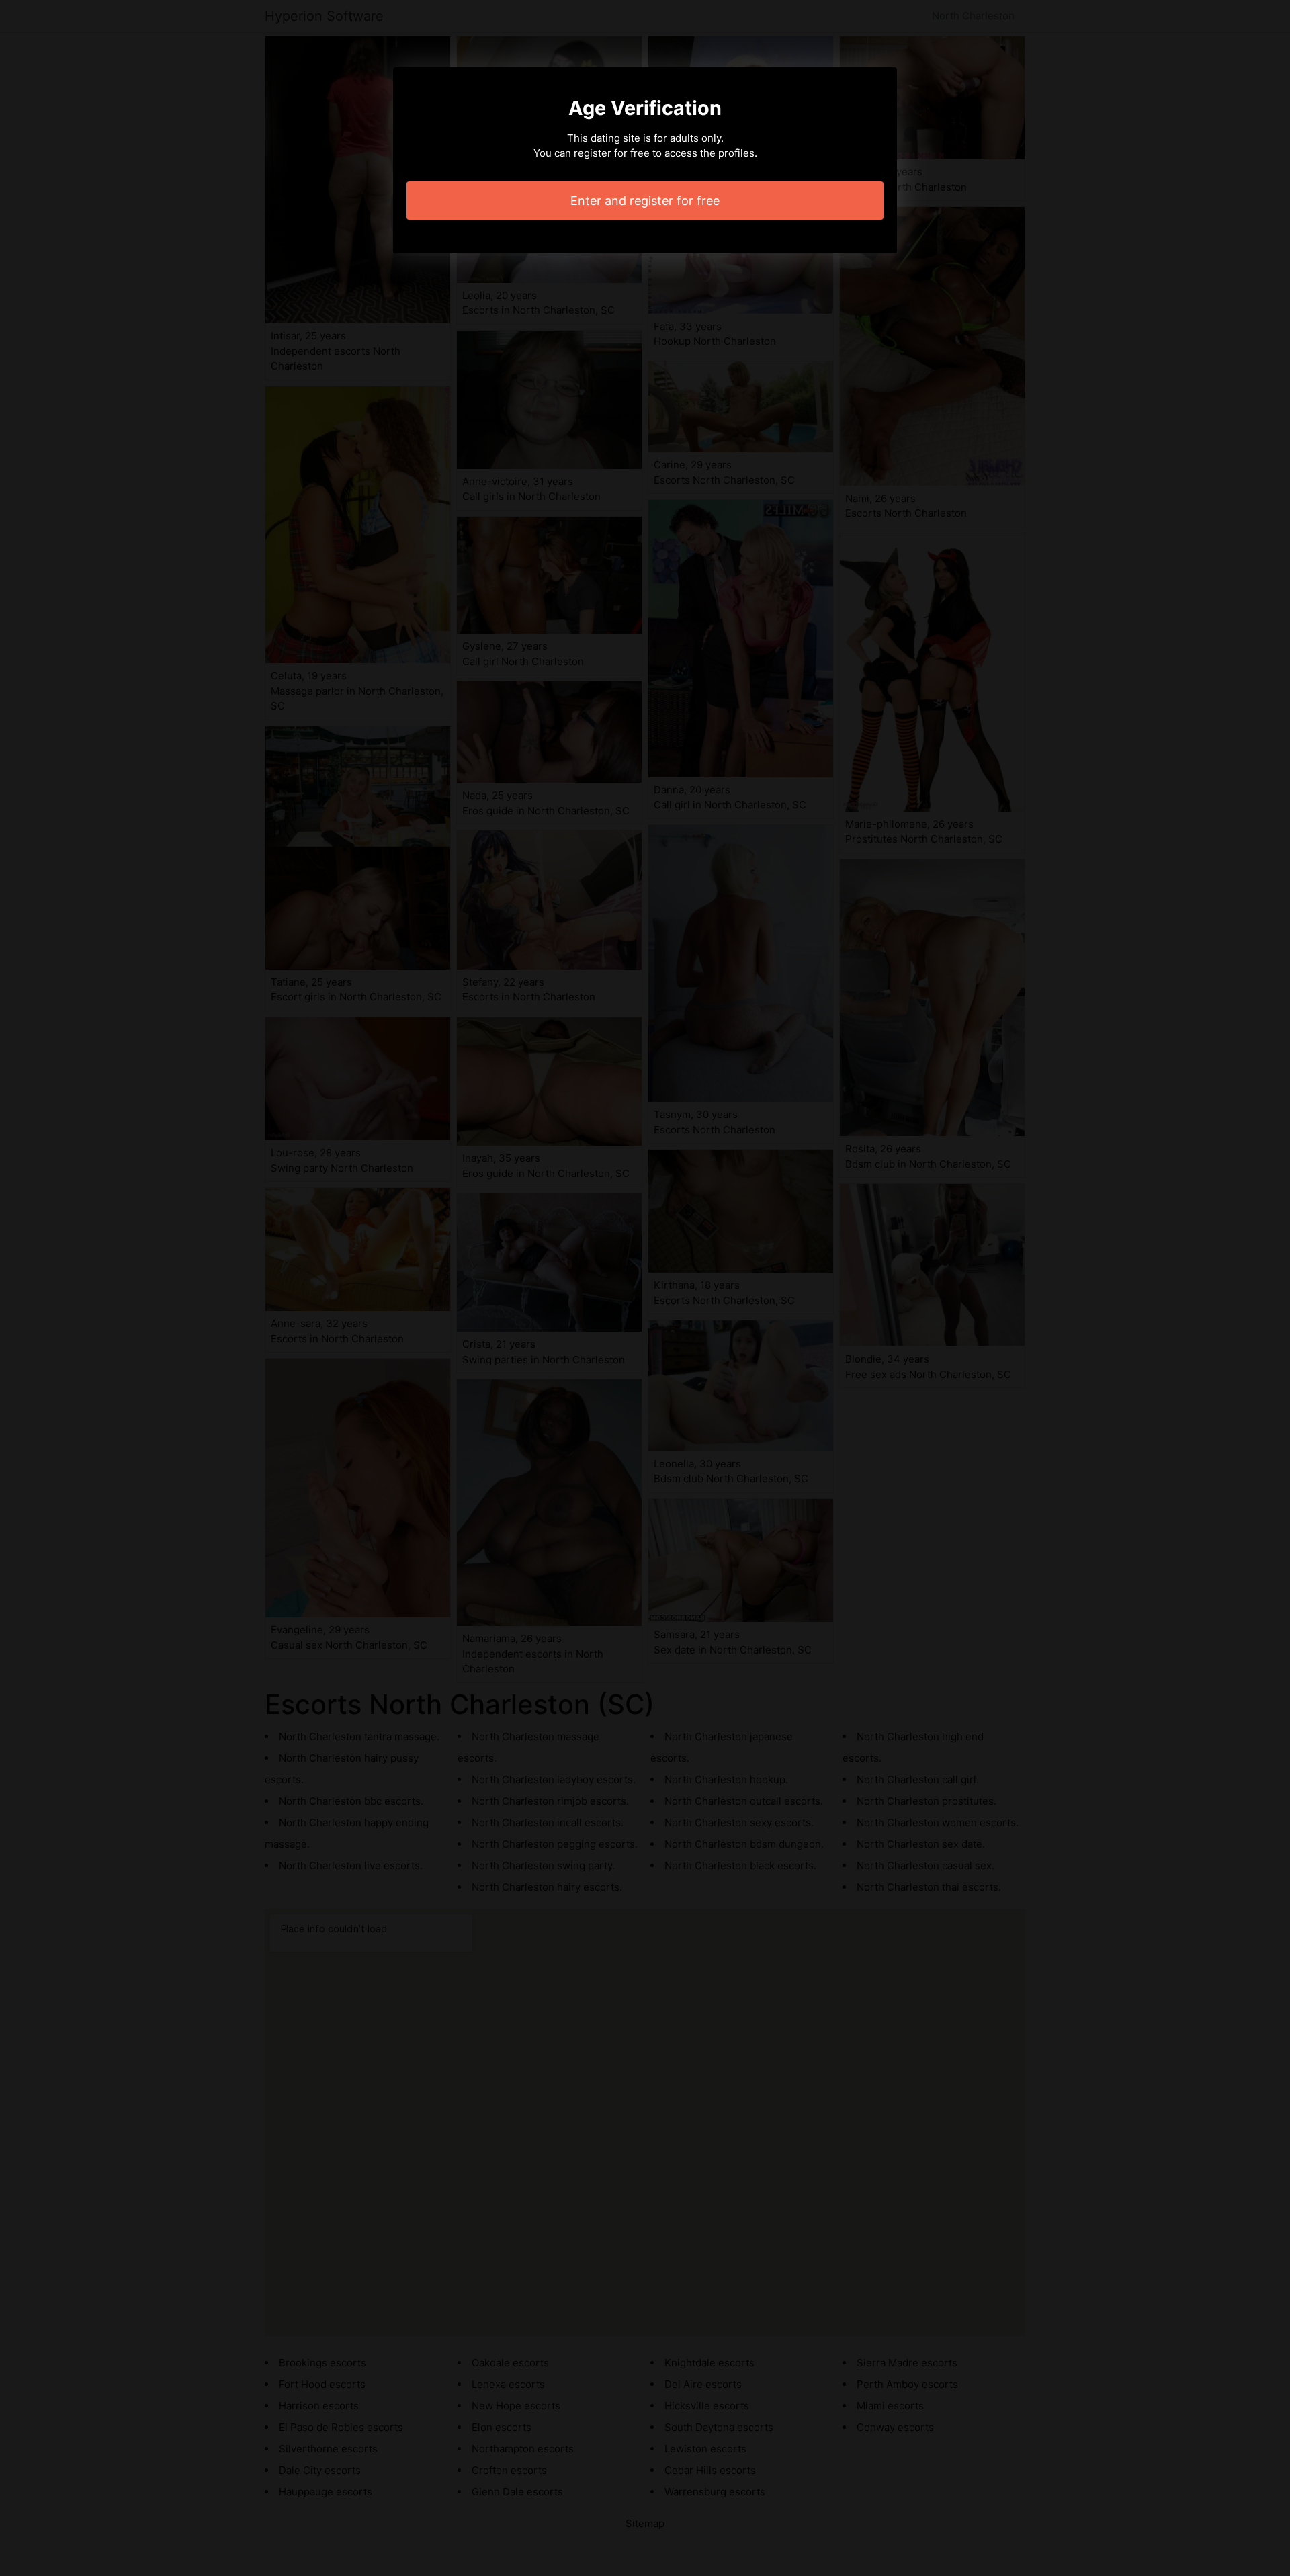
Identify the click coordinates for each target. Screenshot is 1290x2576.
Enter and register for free (645, 201)
